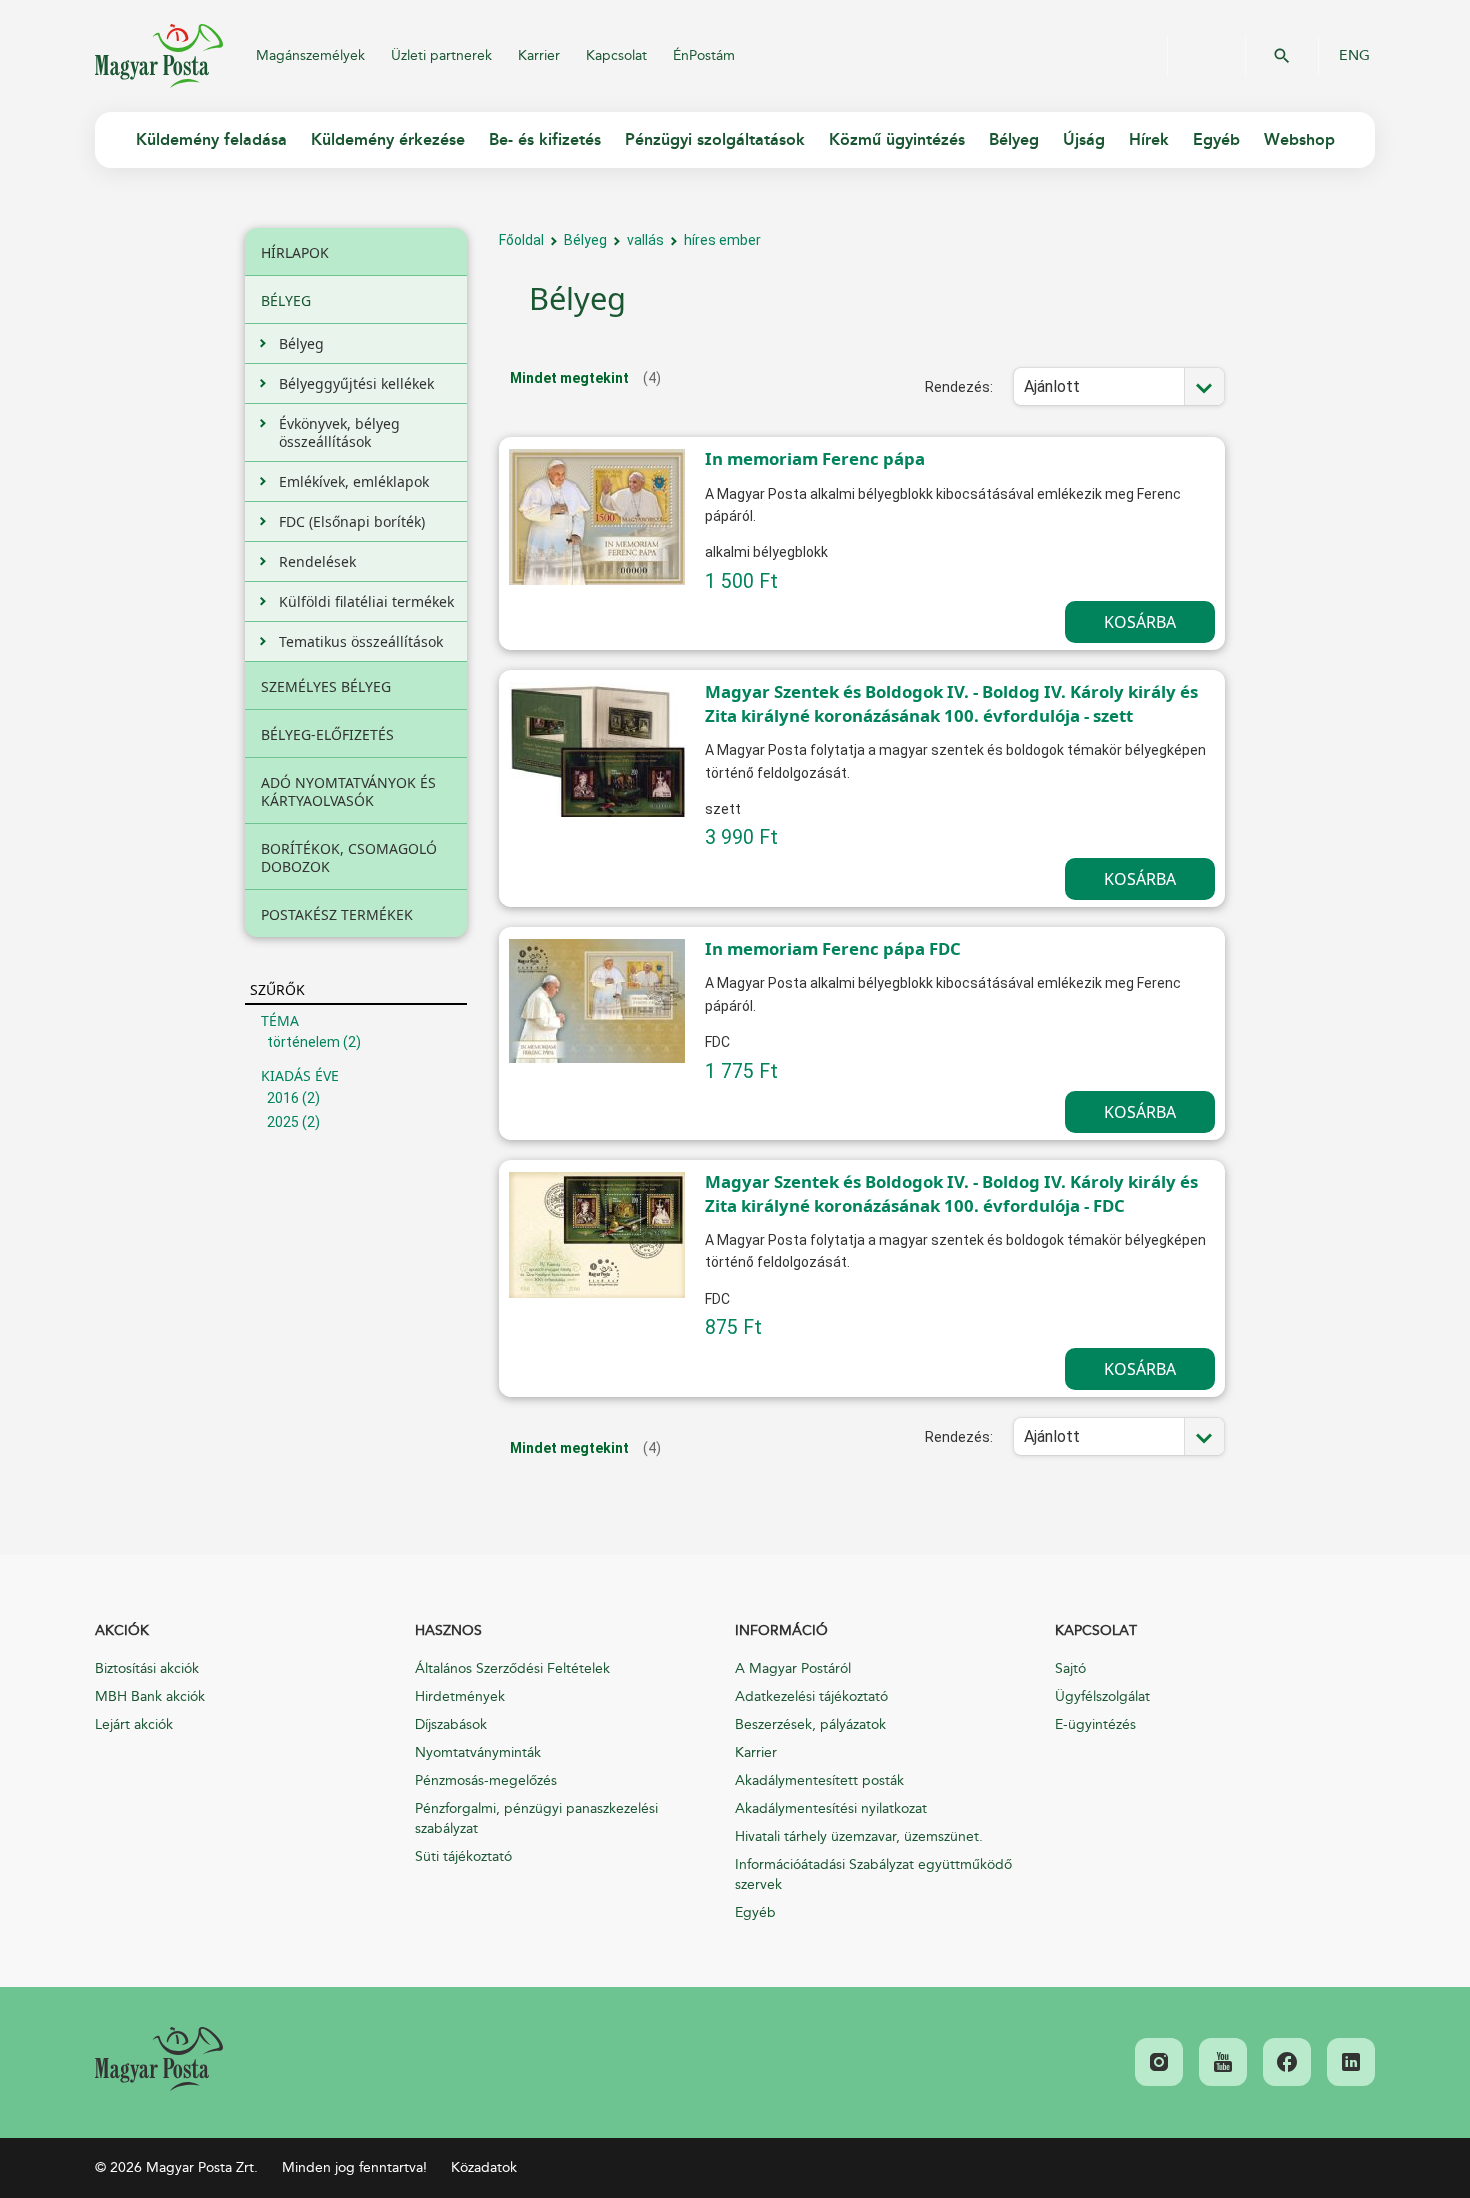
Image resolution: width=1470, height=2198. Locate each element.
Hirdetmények (460, 1696)
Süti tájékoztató (463, 1856)
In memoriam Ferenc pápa (815, 458)
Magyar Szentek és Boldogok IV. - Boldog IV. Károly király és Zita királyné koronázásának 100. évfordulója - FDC (951, 1193)
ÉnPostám (704, 55)
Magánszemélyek (310, 55)
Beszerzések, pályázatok (810, 1724)
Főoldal (521, 240)
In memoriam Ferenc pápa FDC (833, 948)
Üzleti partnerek (441, 55)
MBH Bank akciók (150, 1696)
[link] (159, 2059)
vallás (645, 240)
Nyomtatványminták (478, 1752)
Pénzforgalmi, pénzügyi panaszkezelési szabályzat (536, 1818)
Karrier (539, 55)
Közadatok (484, 2167)
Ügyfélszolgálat (1102, 1696)
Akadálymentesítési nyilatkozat (831, 1808)
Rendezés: (959, 387)
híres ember (722, 240)
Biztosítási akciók (147, 1668)
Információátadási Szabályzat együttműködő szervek (873, 1874)
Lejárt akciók (134, 1724)
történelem (303, 1042)
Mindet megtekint (569, 378)
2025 (283, 1122)
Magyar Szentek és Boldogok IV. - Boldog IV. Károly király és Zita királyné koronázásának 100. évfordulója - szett (951, 703)
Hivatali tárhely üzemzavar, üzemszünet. (859, 1836)
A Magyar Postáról (793, 1668)
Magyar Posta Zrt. (159, 56)
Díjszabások (451, 1724)
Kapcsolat (616, 55)
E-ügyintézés (1095, 1724)
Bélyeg (585, 240)
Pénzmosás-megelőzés (486, 1780)
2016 (283, 1098)
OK (1282, 56)
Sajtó (1070, 1668)
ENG (1354, 56)
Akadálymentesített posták (819, 1780)
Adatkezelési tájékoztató (811, 1696)
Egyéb (755, 1912)
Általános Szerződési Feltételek (512, 1668)
